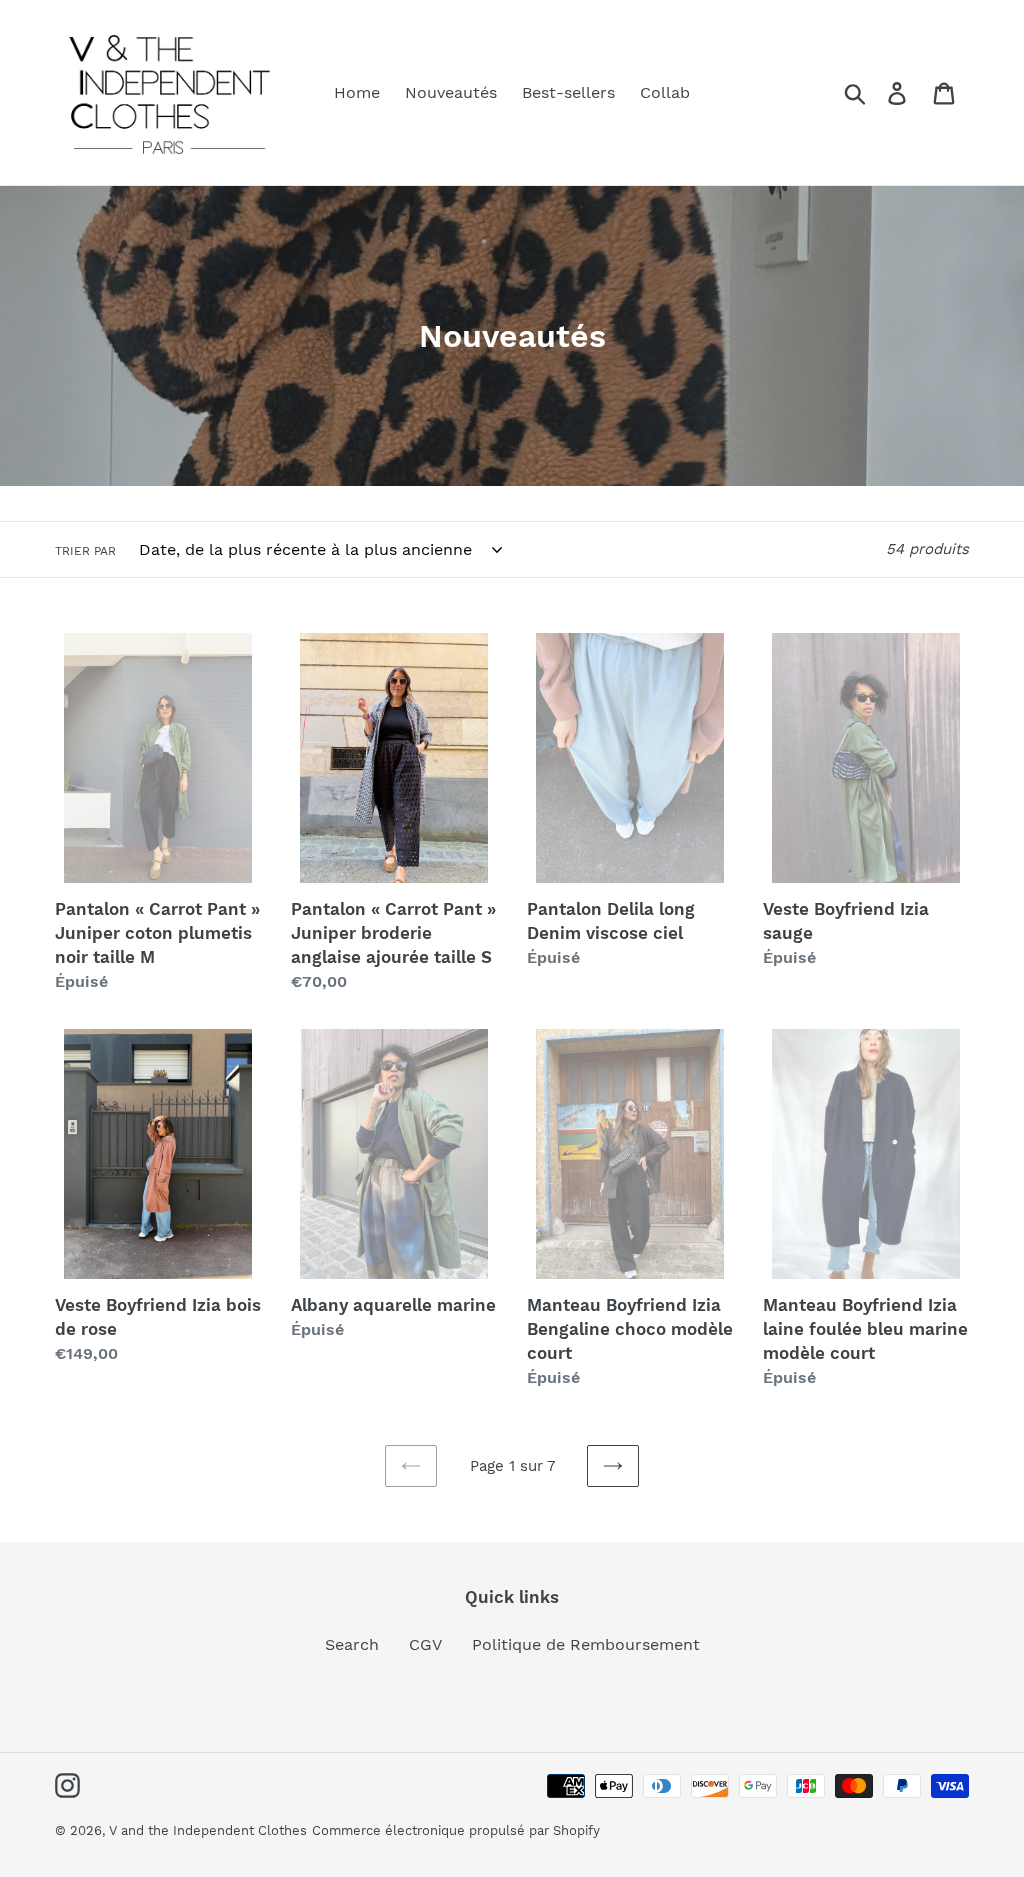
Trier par (85, 551)
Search (352, 1644)
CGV (425, 1644)
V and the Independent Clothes (208, 1830)
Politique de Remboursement (586, 1644)
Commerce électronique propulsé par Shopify (456, 1830)
